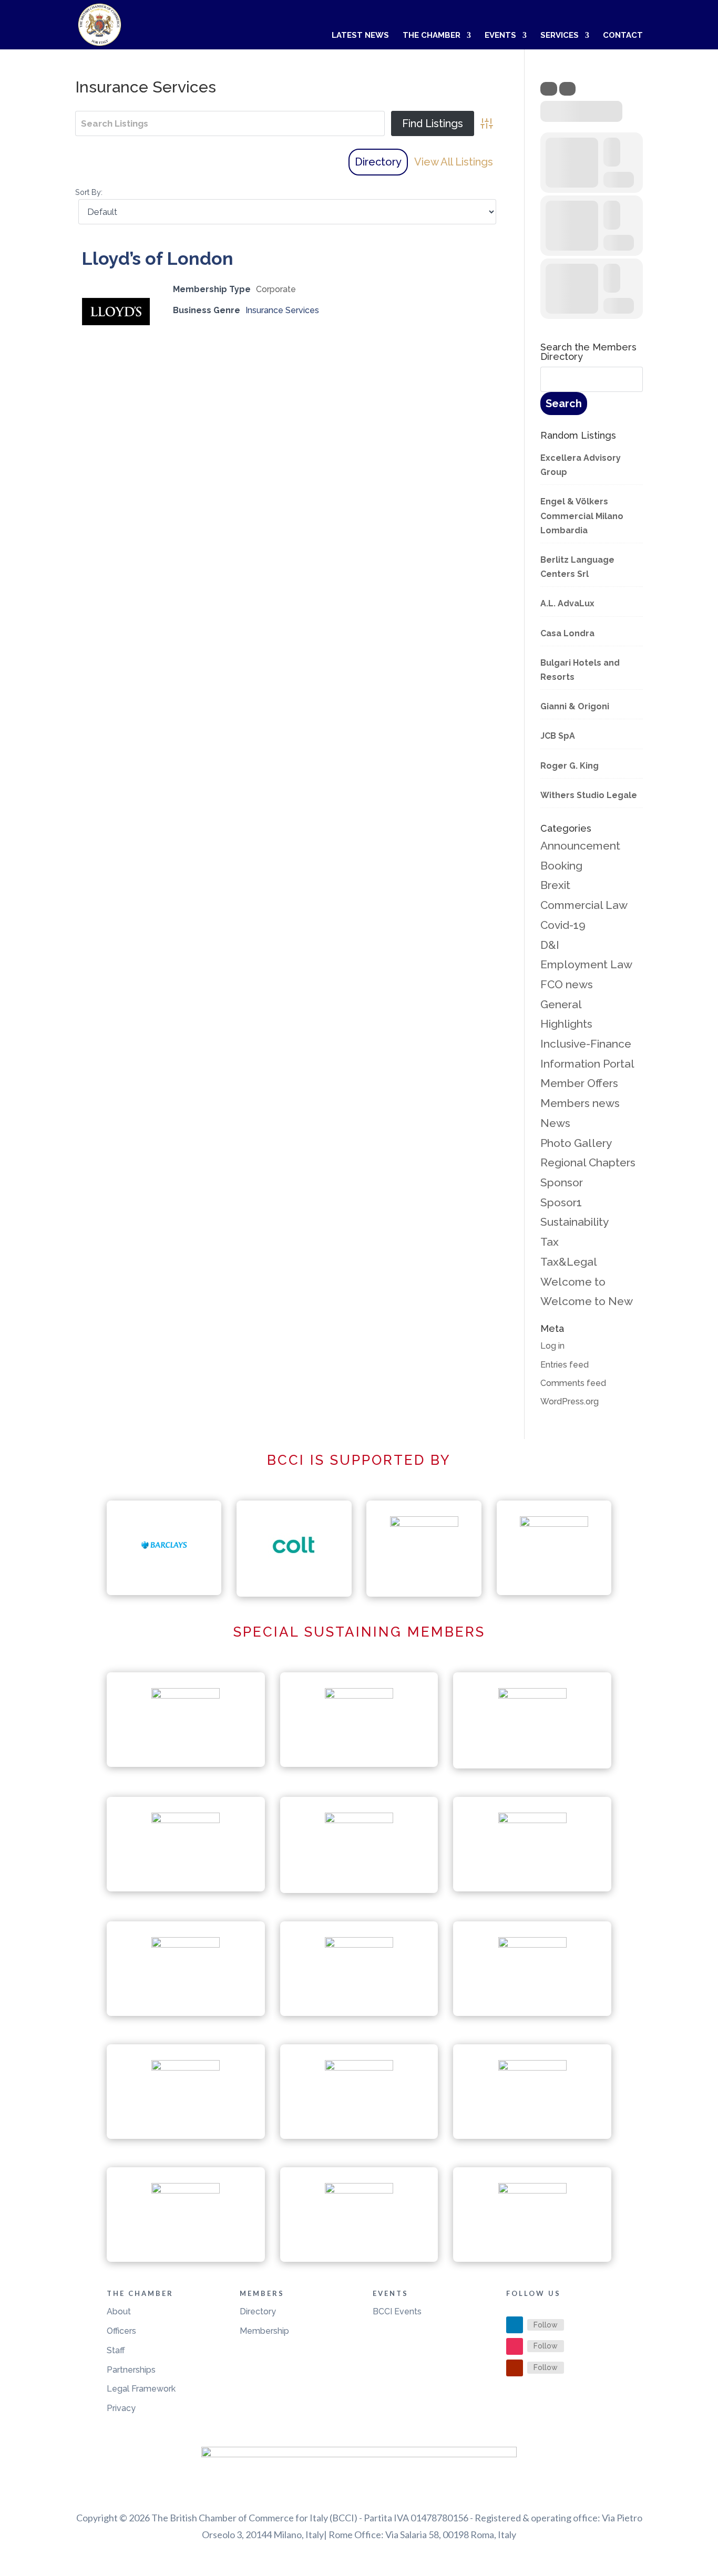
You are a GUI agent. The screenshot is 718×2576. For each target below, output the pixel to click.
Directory (378, 162)
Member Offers (579, 1083)
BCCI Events (397, 2311)
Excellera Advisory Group (581, 465)
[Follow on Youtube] (515, 2368)
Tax (550, 1242)
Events (500, 36)
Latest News (360, 36)
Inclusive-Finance (586, 1044)
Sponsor (562, 1182)
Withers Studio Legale (589, 795)
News (555, 1123)
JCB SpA (558, 736)
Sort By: (89, 192)
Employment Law (586, 964)
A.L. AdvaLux (567, 603)
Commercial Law (584, 905)
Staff (116, 2350)
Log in (552, 1346)
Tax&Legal (569, 1262)
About (119, 2311)
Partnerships (131, 2370)
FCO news (567, 984)
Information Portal (587, 1064)
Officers (121, 2331)
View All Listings (454, 162)
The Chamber (432, 36)
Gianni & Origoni (575, 706)
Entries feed (565, 1365)
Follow (546, 2325)
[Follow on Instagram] (515, 2346)
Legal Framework (141, 2389)
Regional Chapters (588, 1162)
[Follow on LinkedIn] (515, 2325)
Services (560, 36)
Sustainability (575, 1222)
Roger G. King (570, 766)
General (561, 1004)
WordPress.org (570, 1401)
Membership (264, 2331)
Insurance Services (282, 310)
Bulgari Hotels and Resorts (580, 670)
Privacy (121, 2408)
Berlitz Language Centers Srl (577, 567)
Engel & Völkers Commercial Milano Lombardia (582, 516)
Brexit (555, 885)
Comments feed (573, 1383)
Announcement (580, 846)
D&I (550, 945)
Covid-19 (563, 925)
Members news (580, 1103)
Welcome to (573, 1282)
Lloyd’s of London (157, 258)
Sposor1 (561, 1202)
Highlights (566, 1024)
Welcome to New (587, 1301)
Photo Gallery (576, 1143)
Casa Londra (567, 633)
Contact (623, 36)
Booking (561, 866)
